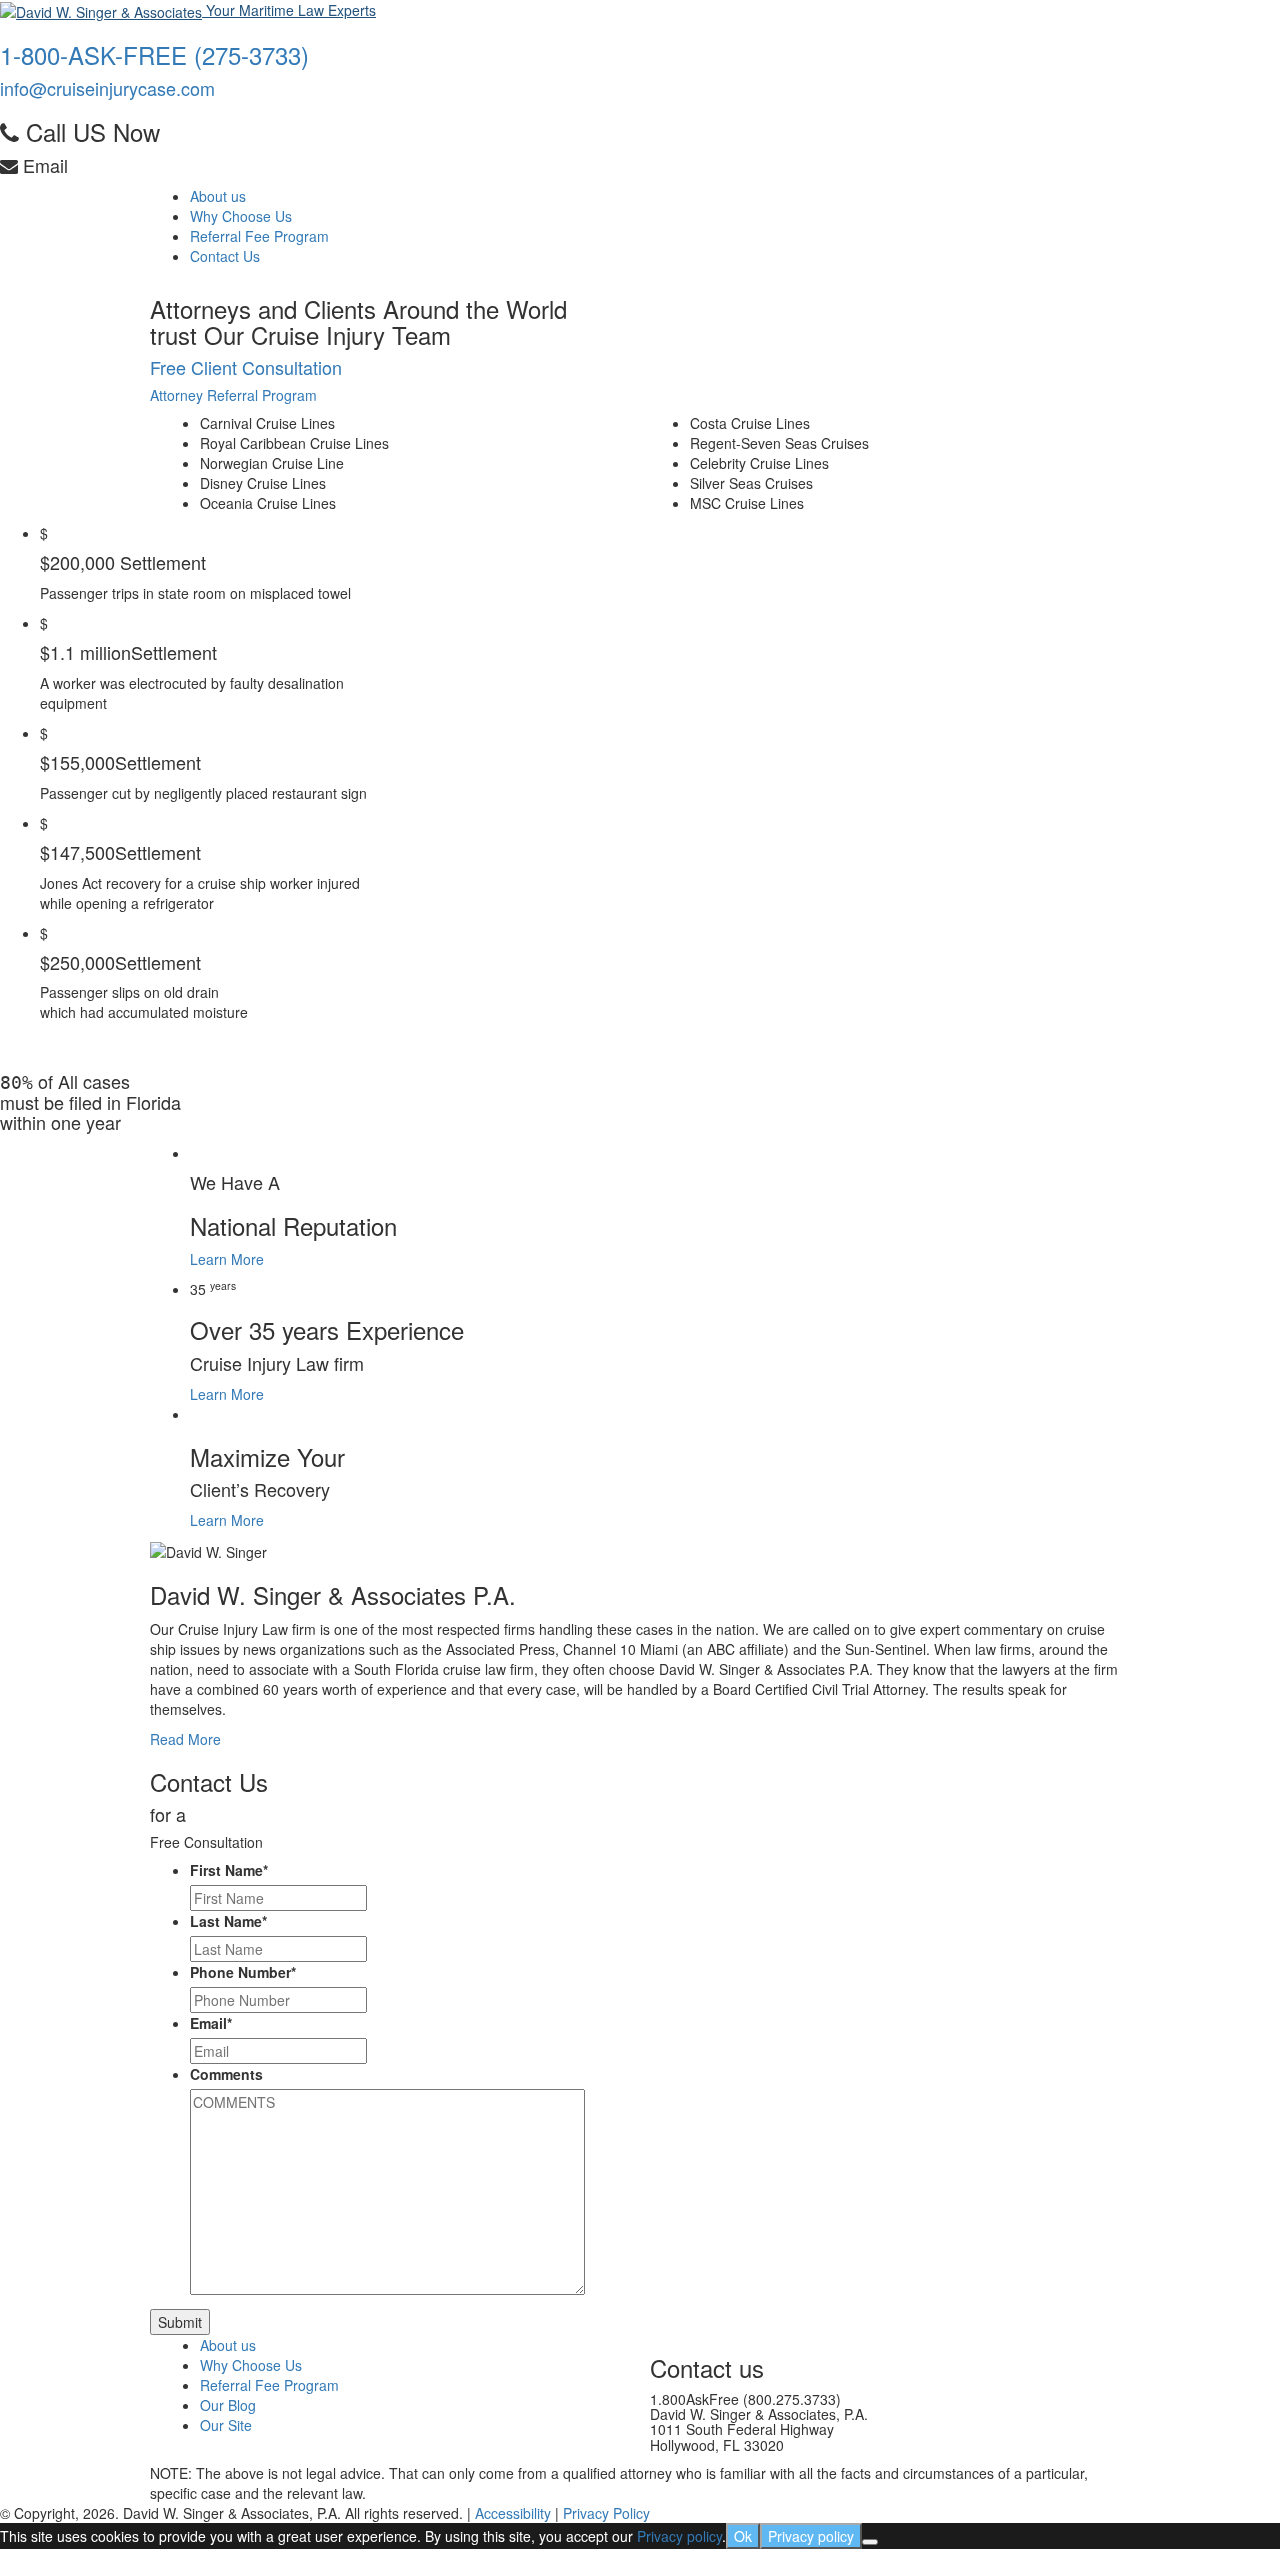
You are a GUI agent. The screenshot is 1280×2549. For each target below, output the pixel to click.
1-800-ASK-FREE (154, 54)
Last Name (228, 1921)
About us (218, 196)
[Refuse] (870, 2542)
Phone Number (243, 1972)
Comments (226, 2074)
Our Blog (228, 2405)
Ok (743, 2536)
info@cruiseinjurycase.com (107, 88)
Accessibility (513, 2513)
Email (211, 2023)
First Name (229, 1870)
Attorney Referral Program (233, 395)
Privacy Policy (606, 2513)
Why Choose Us (241, 216)
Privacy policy (679, 2536)
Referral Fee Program (259, 236)
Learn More (227, 1259)
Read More (185, 1739)
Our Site (226, 2425)
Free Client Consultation (246, 367)
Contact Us (225, 256)
